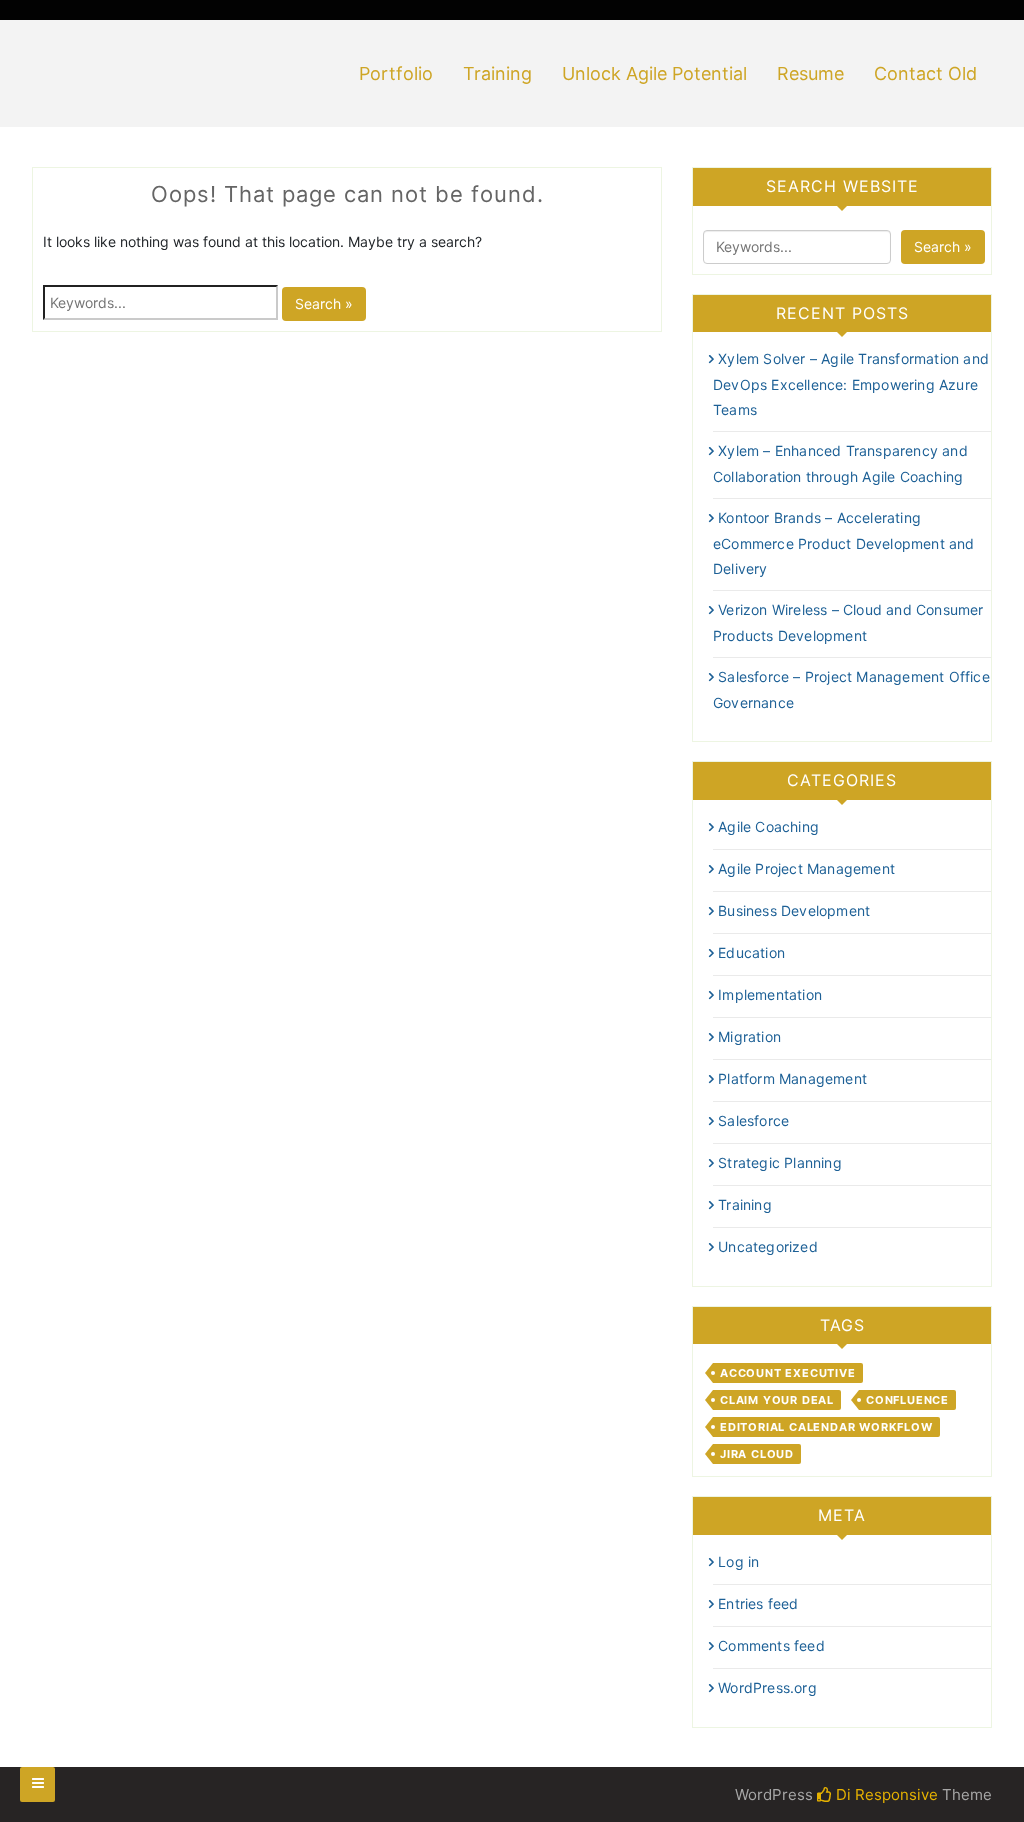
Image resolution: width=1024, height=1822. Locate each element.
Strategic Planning (780, 1162)
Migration (749, 1036)
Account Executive (788, 1373)
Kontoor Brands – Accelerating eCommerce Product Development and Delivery (844, 543)
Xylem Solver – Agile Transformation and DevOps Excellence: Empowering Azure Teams (851, 384)
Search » (324, 303)
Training (497, 73)
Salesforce (753, 1120)
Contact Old (925, 73)
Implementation (770, 994)
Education (751, 952)
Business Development (794, 910)
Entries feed (758, 1603)
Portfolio (396, 73)
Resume (810, 73)
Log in (738, 1561)
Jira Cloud (757, 1454)
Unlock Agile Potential (654, 73)
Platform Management (792, 1078)
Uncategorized (768, 1246)
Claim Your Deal (777, 1400)
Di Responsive (885, 1794)
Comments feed (771, 1645)
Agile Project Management (806, 868)
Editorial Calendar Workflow (826, 1427)
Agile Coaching (768, 826)
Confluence (907, 1400)
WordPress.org (767, 1687)
